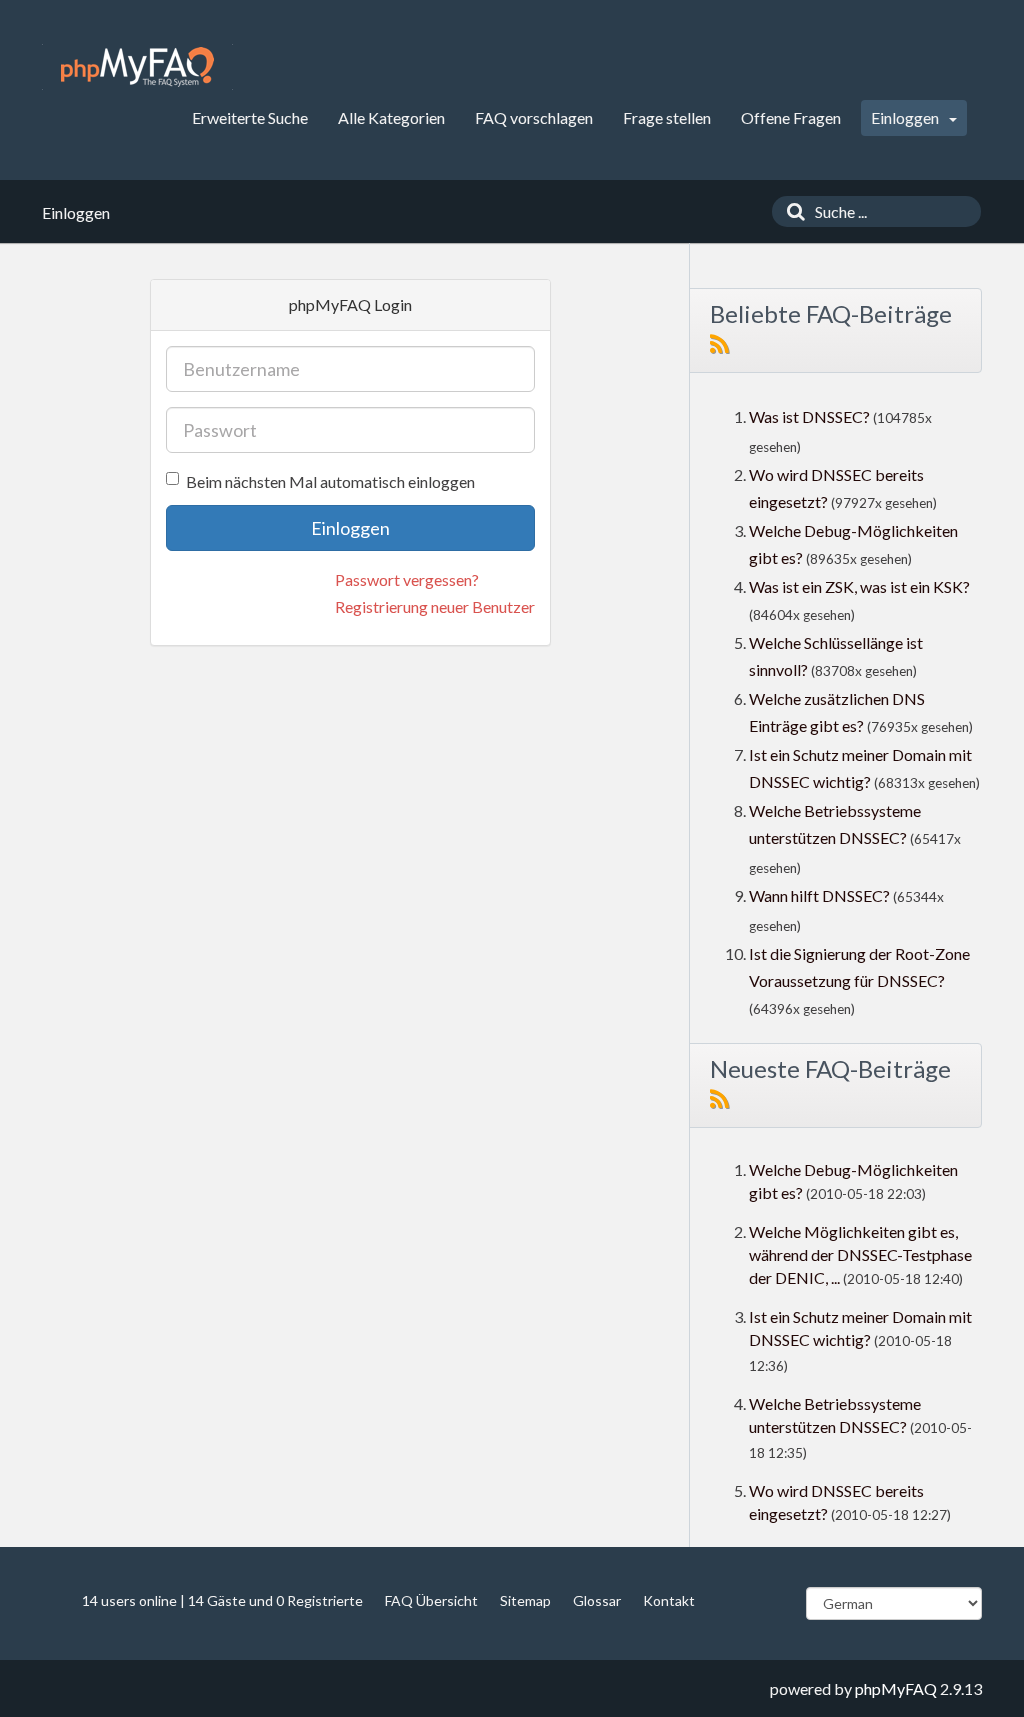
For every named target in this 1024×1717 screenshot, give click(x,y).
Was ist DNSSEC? (809, 416)
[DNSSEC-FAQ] (137, 67)
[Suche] (791, 211)
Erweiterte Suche (250, 117)
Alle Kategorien (391, 117)
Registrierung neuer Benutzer (435, 606)
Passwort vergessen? (407, 579)
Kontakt (669, 1600)
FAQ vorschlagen (534, 117)
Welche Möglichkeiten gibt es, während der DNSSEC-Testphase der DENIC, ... (860, 1254)
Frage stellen (667, 117)
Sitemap (525, 1600)
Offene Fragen (791, 117)
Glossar (597, 1600)
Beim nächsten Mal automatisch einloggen (330, 481)
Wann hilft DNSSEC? (819, 895)
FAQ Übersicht (431, 1600)
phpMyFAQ (896, 1688)
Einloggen (906, 117)
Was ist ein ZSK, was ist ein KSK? (859, 586)
